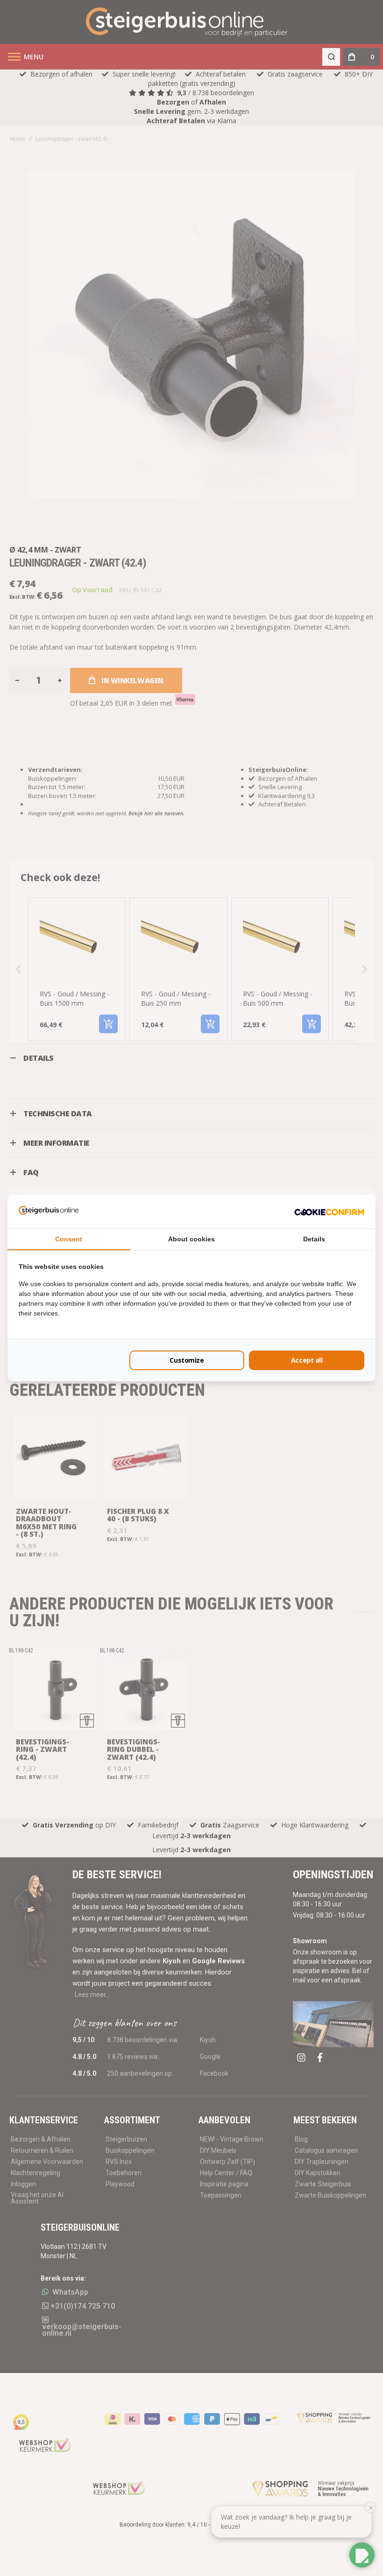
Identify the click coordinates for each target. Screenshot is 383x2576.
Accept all (307, 1360)
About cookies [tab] (191, 1239)
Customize (187, 1360)
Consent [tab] (69, 1239)
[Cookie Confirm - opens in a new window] (329, 1211)
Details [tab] (314, 1239)
